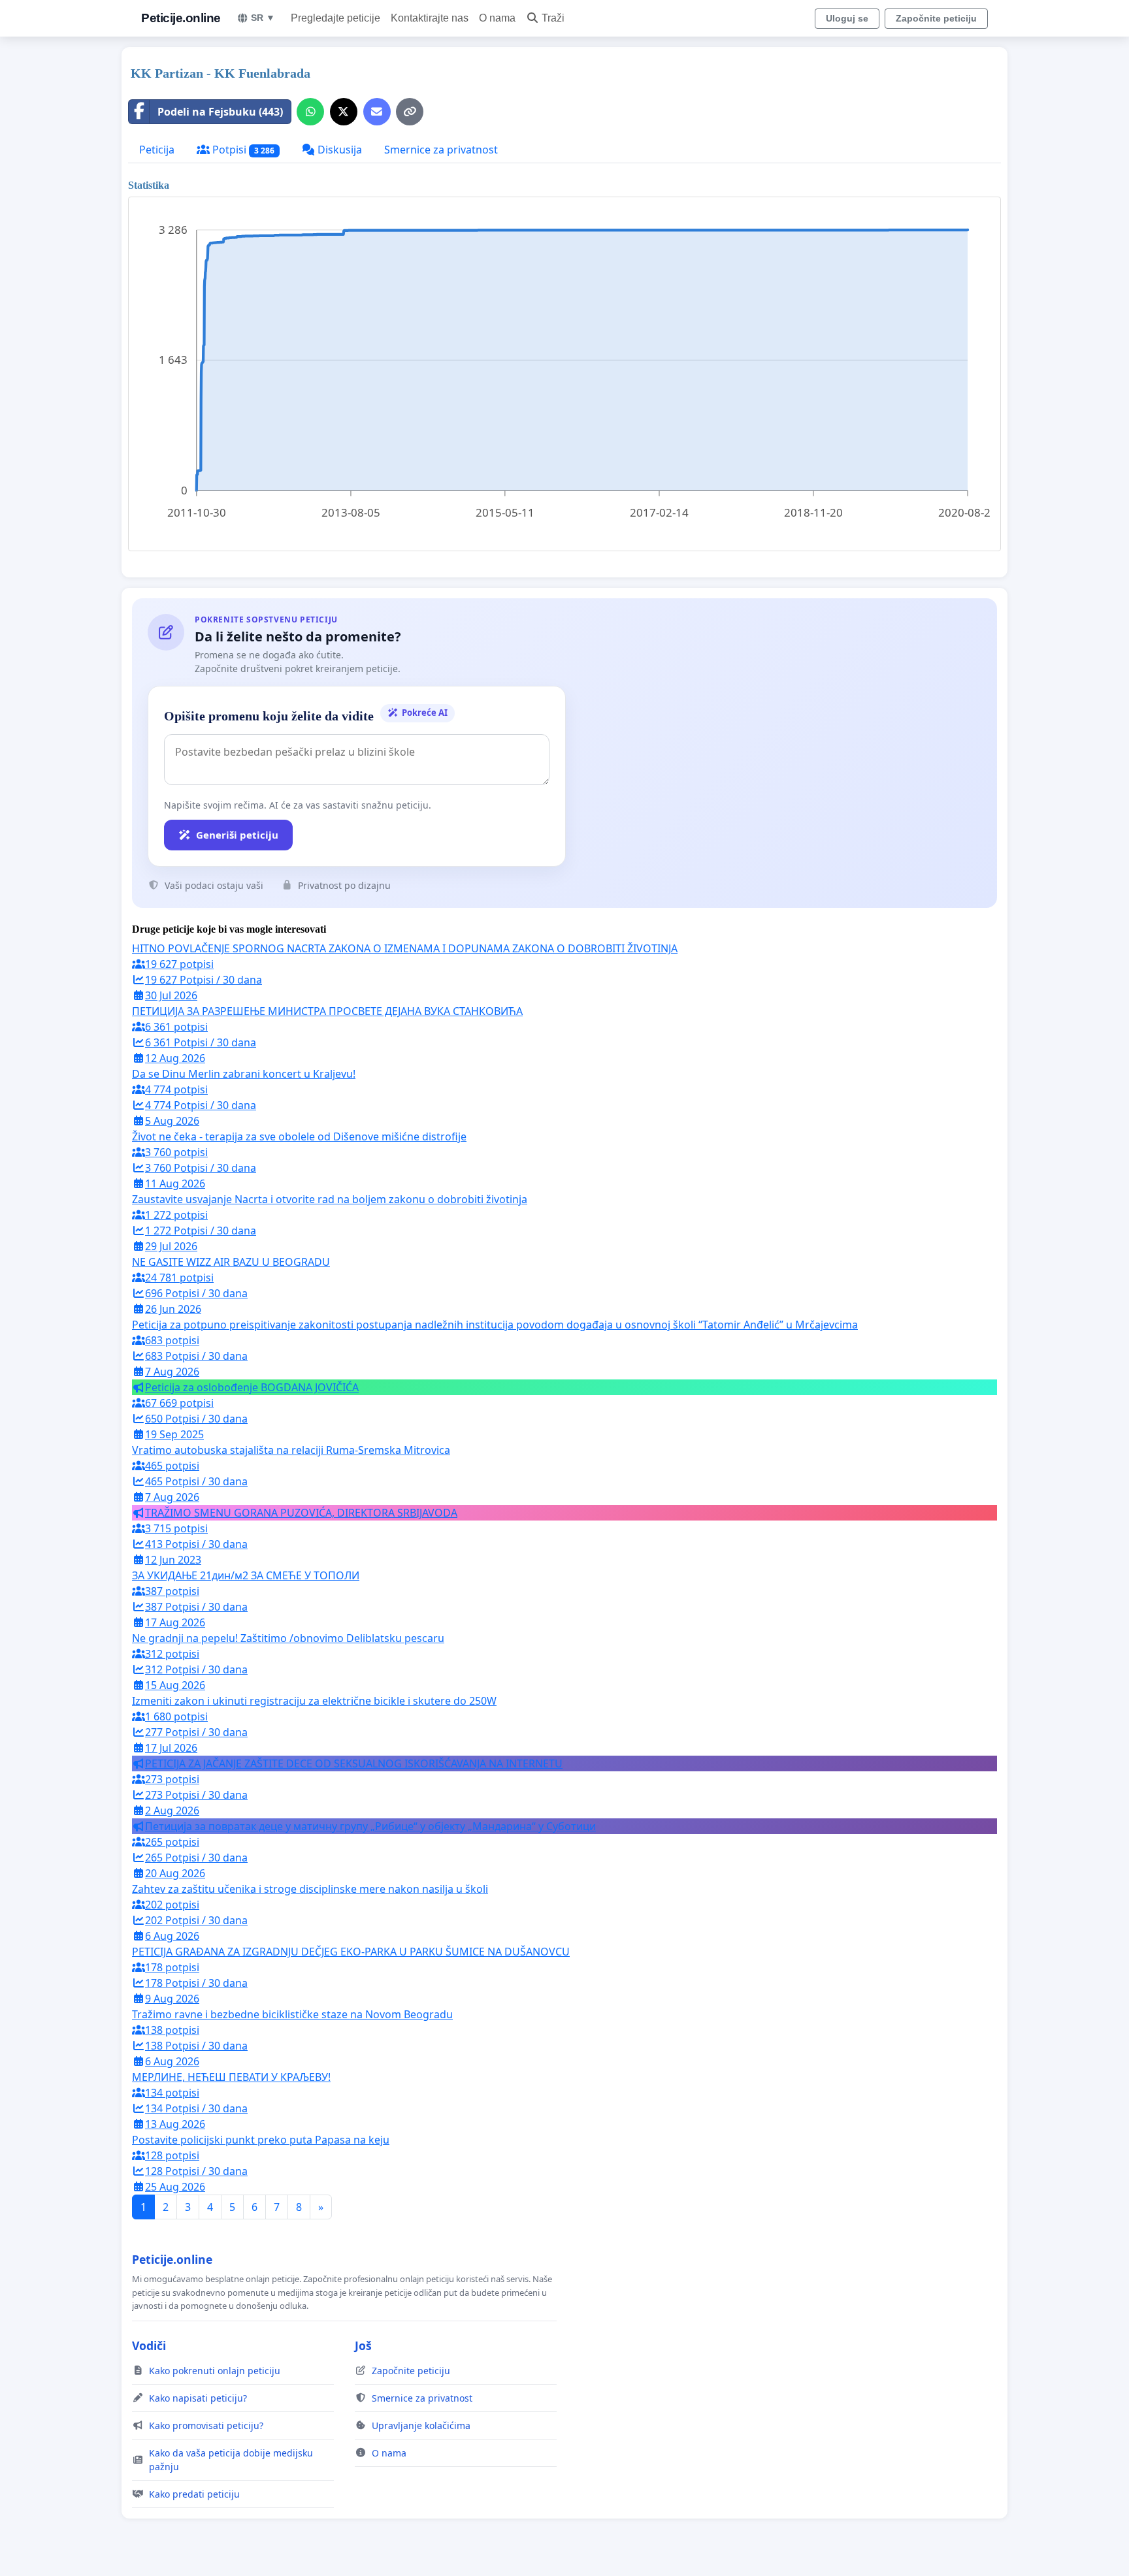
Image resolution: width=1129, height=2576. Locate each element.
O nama (497, 18)
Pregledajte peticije (335, 18)
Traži (553, 18)
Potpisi (242, 150)
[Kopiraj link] (410, 112)
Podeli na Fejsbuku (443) (220, 112)
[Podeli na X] (344, 112)
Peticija (157, 150)
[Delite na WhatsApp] (310, 112)
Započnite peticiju (936, 18)
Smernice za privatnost (441, 150)
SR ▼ (263, 18)
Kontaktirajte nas (430, 18)
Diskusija (338, 150)
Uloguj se (847, 18)
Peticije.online (181, 18)
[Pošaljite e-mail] (377, 112)
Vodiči (149, 2345)
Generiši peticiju (237, 835)
